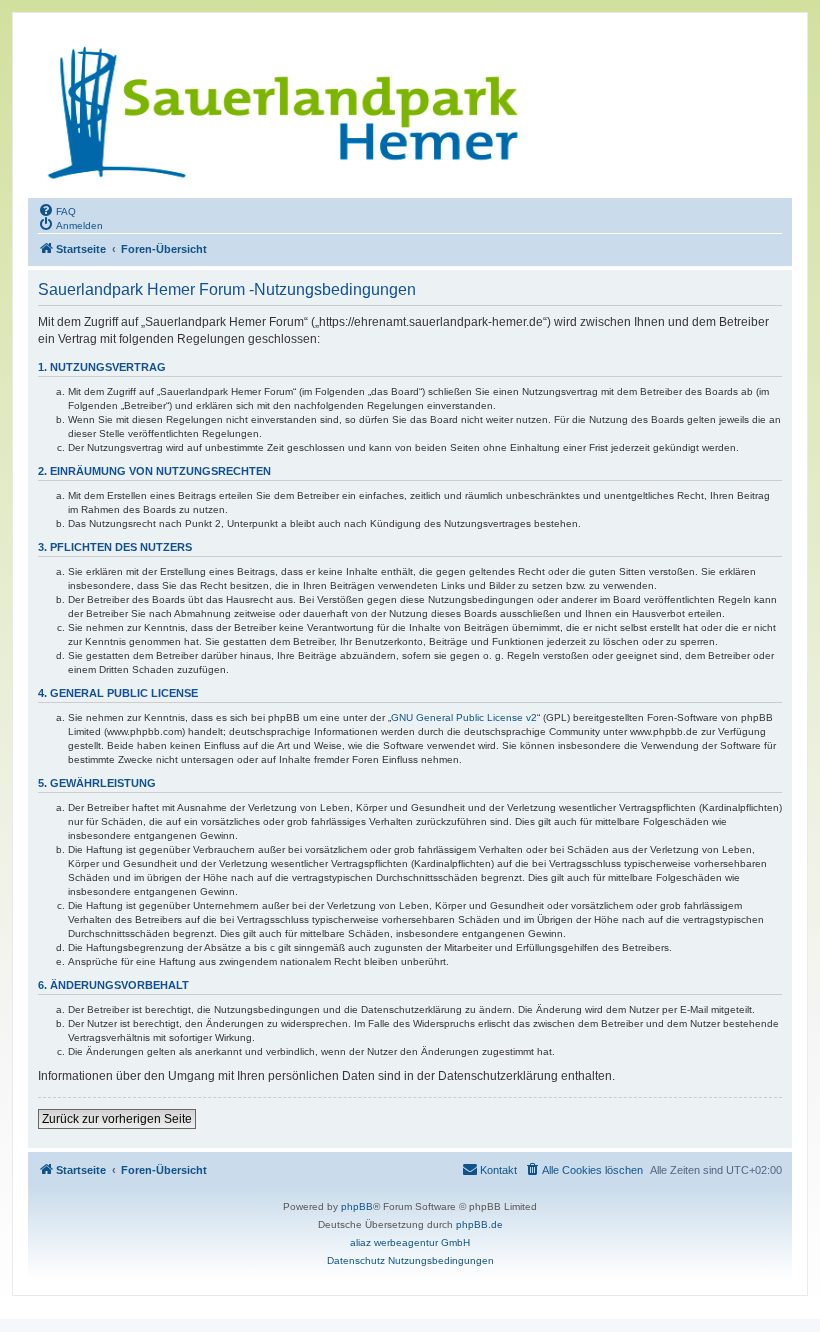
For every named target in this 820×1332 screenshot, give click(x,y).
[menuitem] (57, 210)
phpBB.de (479, 1224)
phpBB (357, 1206)
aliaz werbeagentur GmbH (410, 1242)
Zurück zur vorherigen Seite (117, 1119)
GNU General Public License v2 (464, 717)
